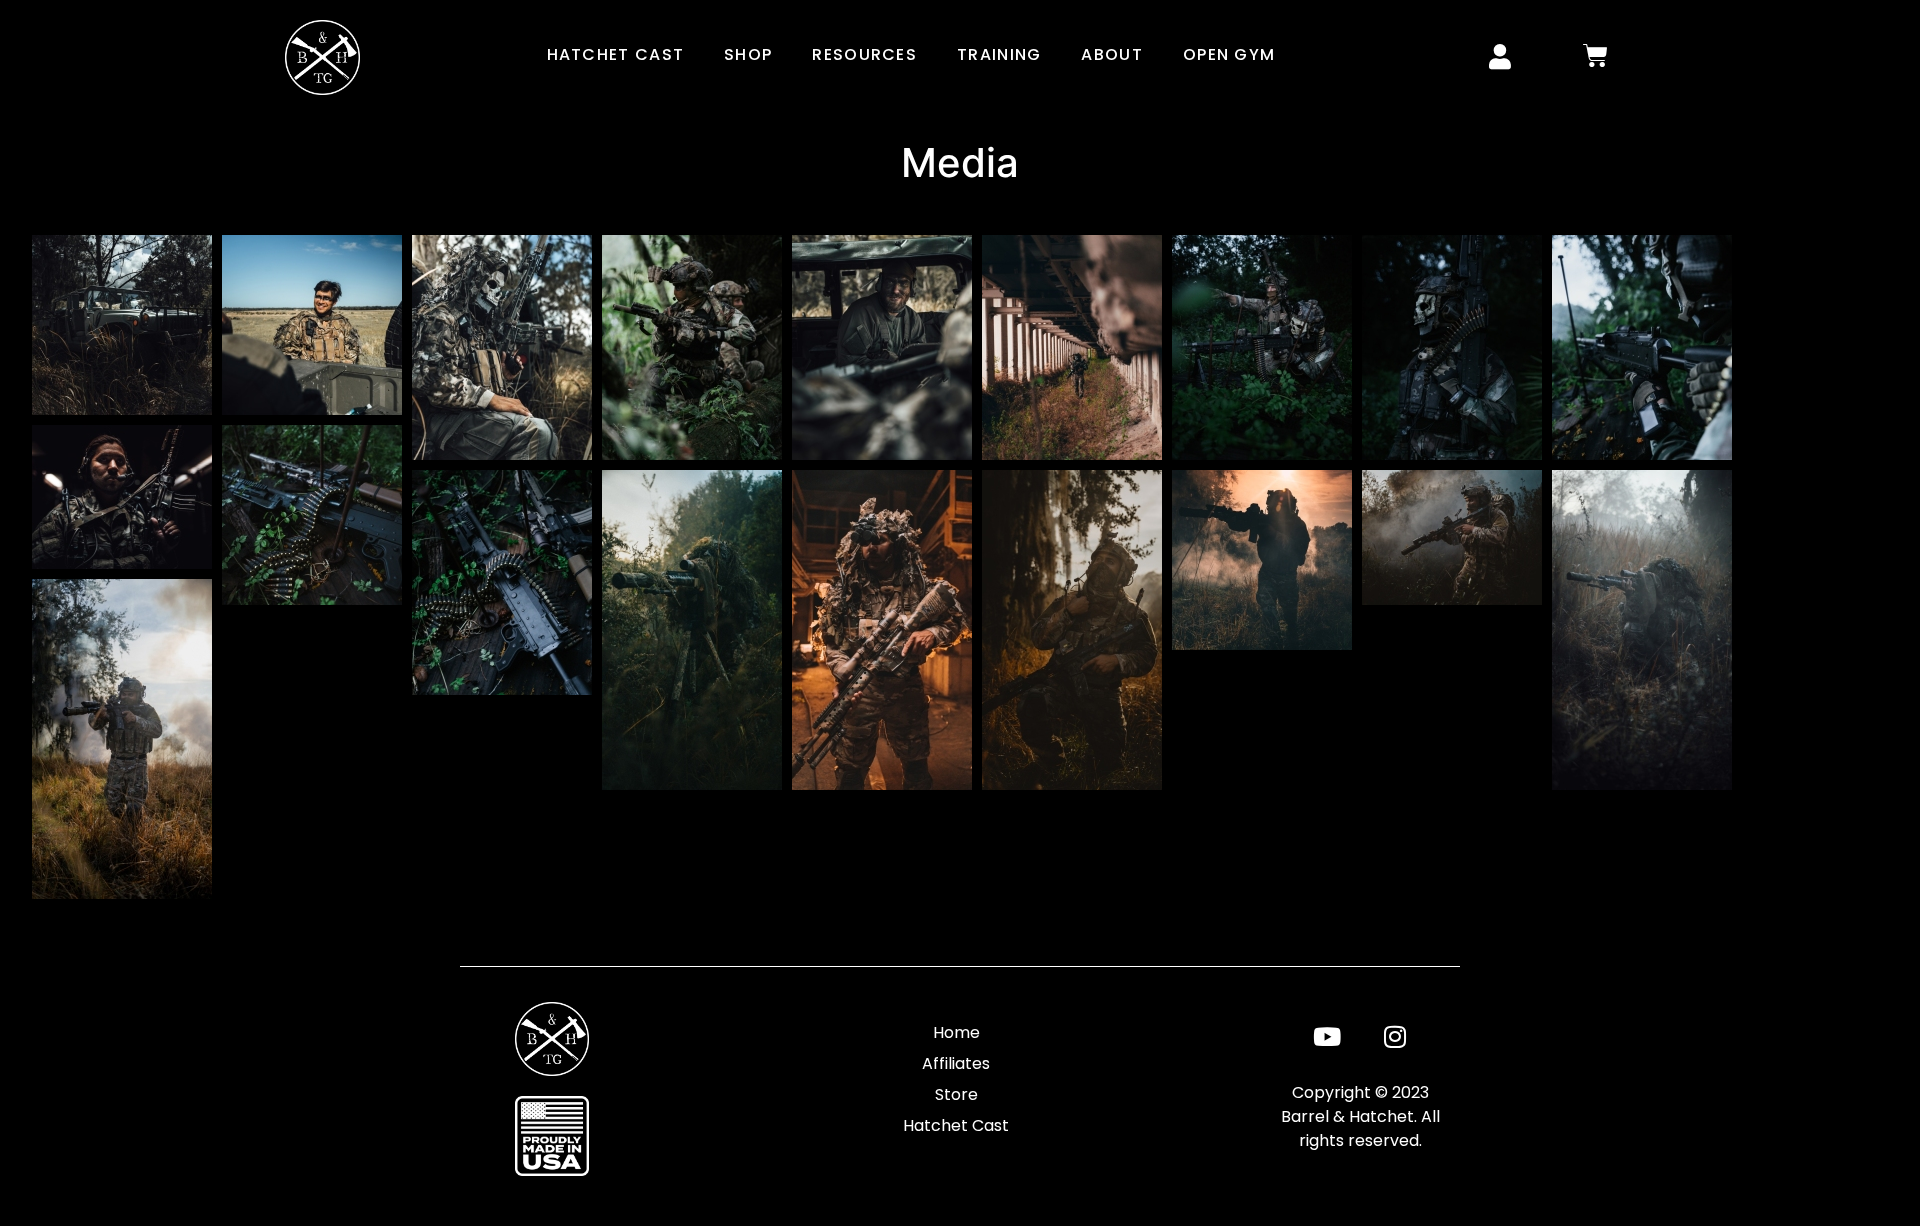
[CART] (1596, 55)
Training (999, 54)
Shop (748, 54)
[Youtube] (1327, 1036)
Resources (864, 54)
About (1112, 54)
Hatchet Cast (616, 54)
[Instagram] (1395, 1036)
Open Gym (1229, 54)
